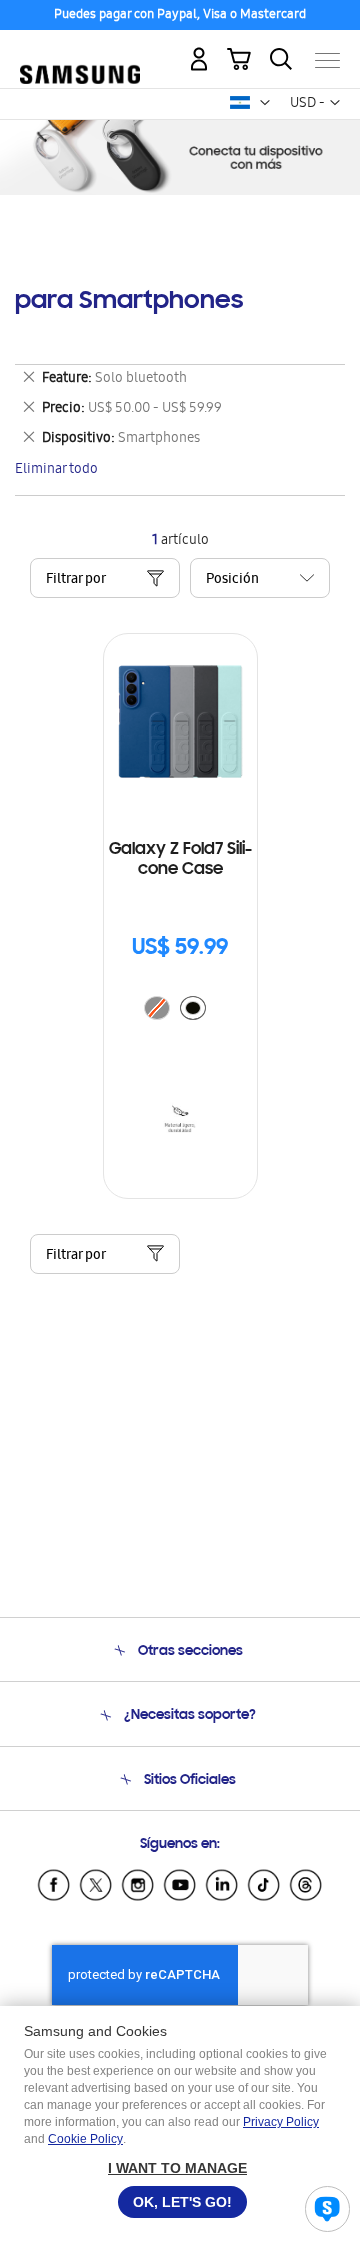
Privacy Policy (281, 2122)
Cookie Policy (85, 2139)
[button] (265, 103)
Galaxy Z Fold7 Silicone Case (180, 860)
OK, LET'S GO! (182, 2202)
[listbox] (180, 1010)
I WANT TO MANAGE (177, 2168)
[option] (193, 1008)
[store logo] (80, 52)
